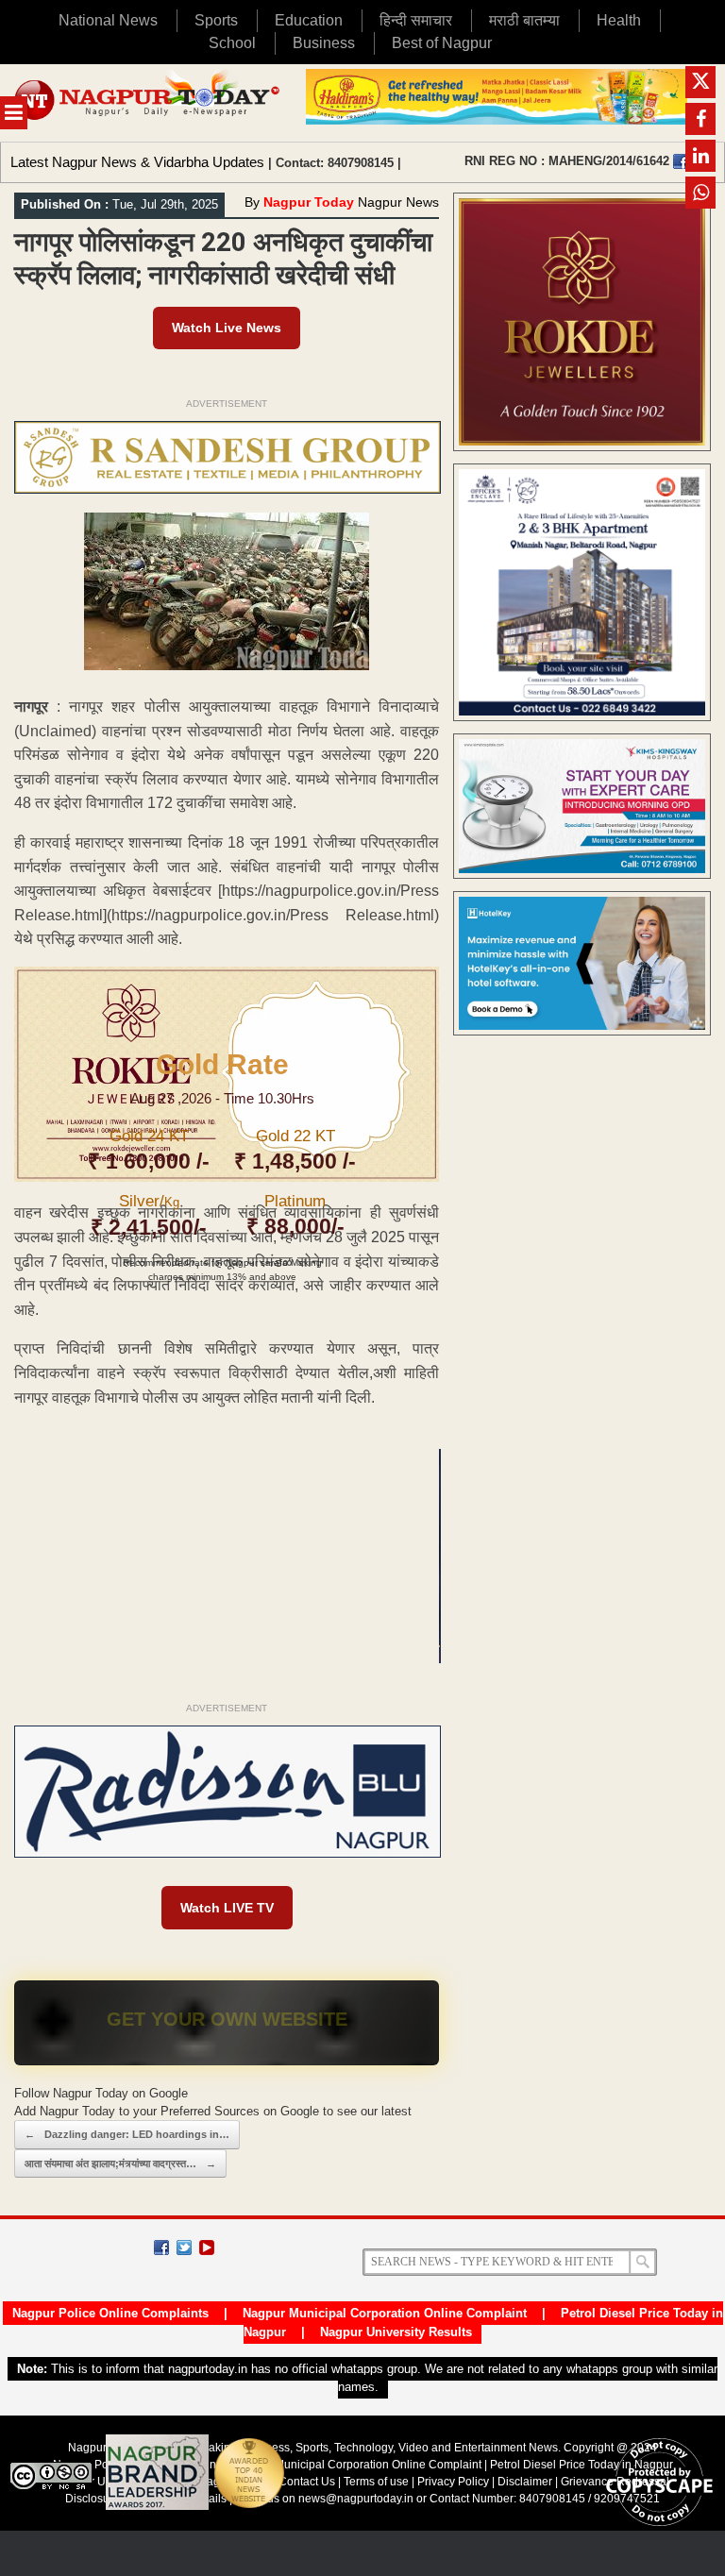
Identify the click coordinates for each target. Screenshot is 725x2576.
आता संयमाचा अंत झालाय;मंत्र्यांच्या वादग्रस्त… (120, 2164)
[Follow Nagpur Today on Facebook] (161, 2248)
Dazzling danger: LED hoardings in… (127, 2134)
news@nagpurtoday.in (356, 2499)
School (232, 43)
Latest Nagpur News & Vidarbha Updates (137, 162)
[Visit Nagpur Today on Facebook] (681, 161)
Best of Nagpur (442, 43)
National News (108, 20)
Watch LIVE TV (227, 1908)
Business (324, 43)
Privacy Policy (453, 2482)
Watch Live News (227, 328)
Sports (216, 20)
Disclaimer (526, 2482)
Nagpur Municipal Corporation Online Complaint (385, 2313)
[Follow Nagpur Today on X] (184, 2248)
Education (309, 20)
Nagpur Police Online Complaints (110, 2313)
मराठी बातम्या (524, 20)
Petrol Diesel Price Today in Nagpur (582, 2465)
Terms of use (376, 2482)
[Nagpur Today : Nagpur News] (148, 103)
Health (619, 20)
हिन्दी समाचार (416, 20)
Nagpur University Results (396, 2332)
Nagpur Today (309, 202)
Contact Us (307, 2482)
